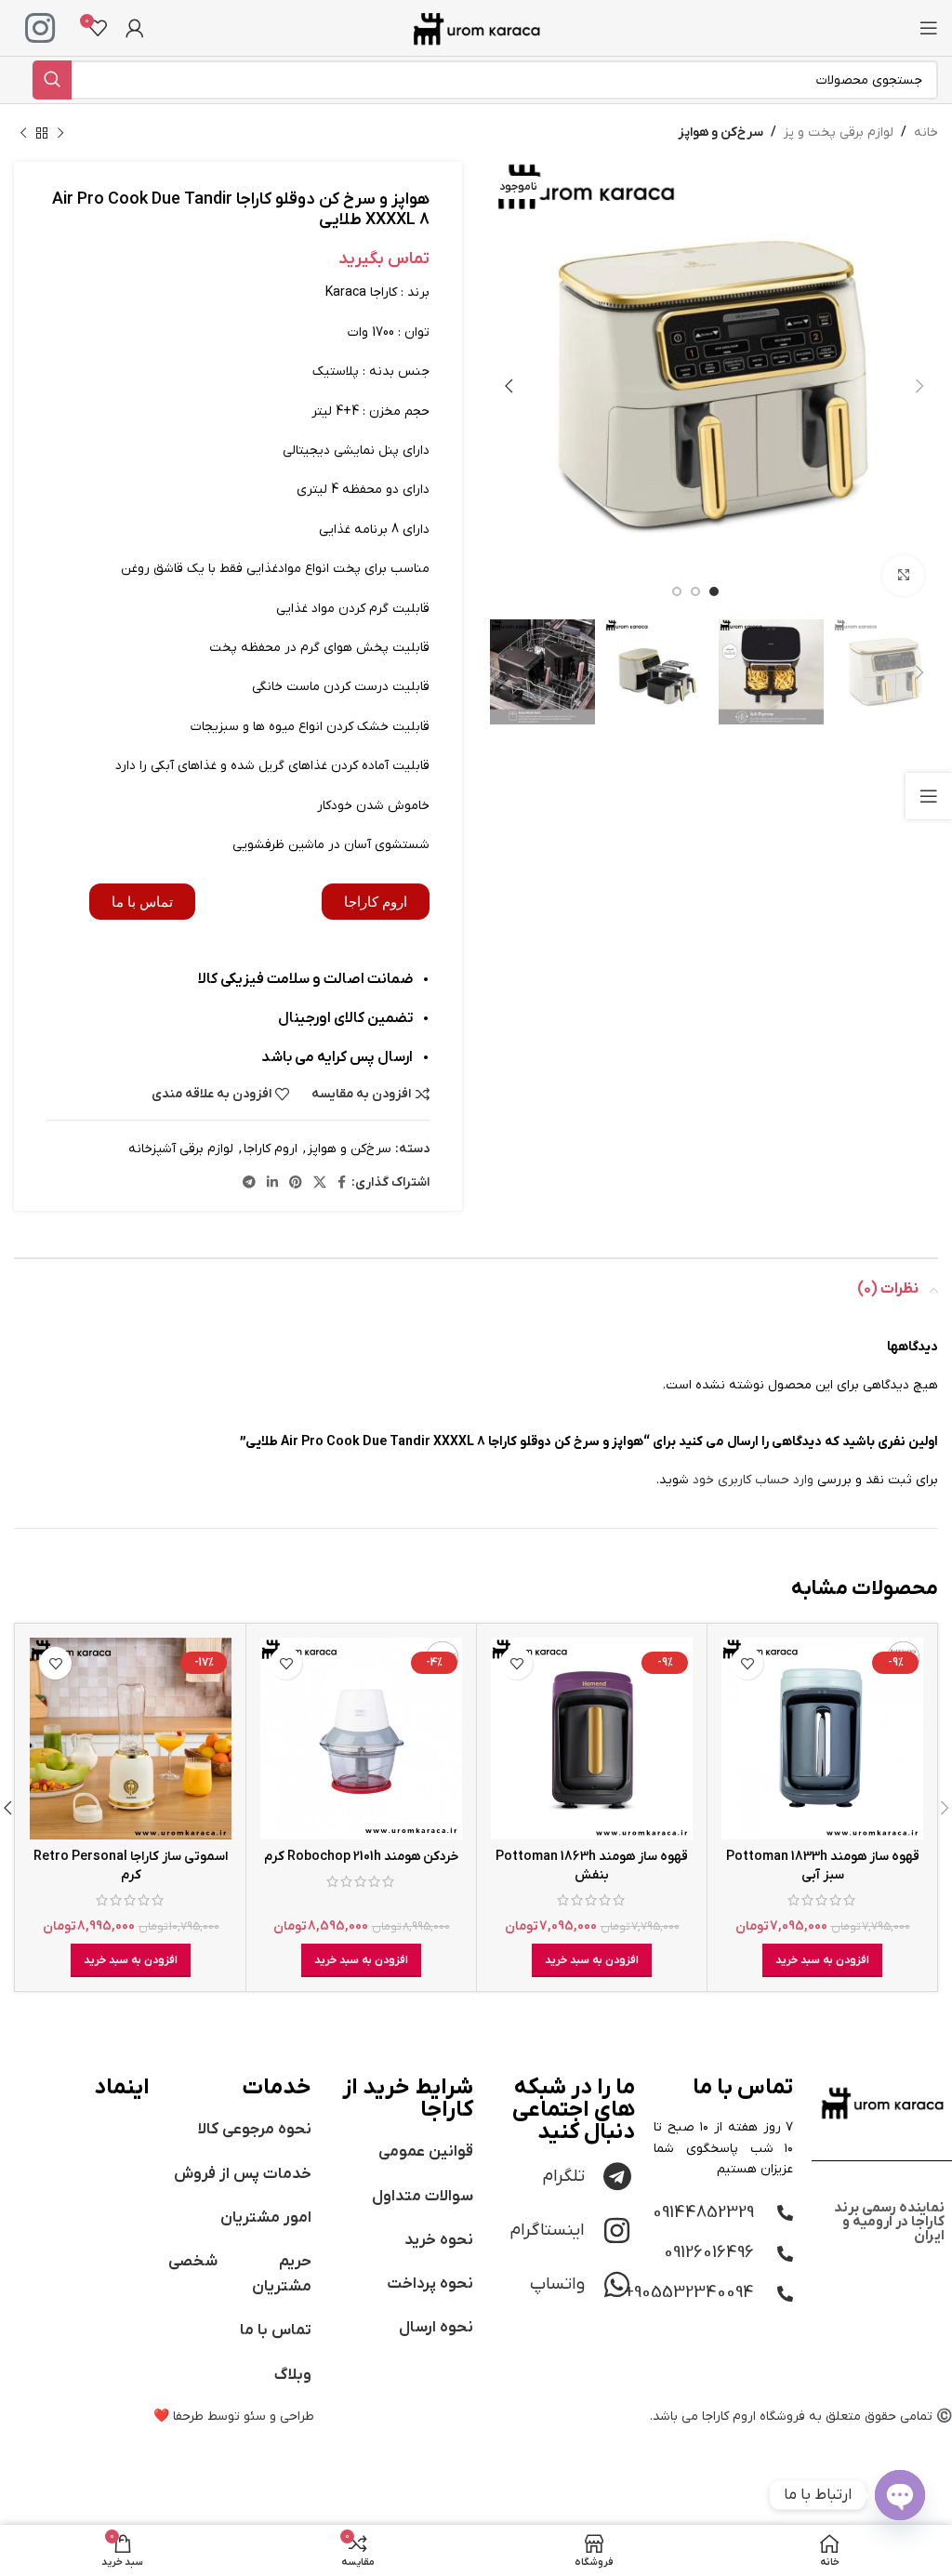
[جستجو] (52, 80)
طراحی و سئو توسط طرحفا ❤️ (234, 2417)
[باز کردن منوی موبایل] (929, 28)
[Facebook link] (342, 1183)
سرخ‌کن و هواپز (721, 133)
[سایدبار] (929, 796)
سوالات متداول (423, 2197)
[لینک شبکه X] (320, 1183)
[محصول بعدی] (23, 133)
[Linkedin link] (272, 1183)
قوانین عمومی (426, 2152)
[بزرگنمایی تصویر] (903, 576)
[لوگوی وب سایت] (476, 27)
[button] (822, 1960)
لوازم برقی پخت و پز (839, 133)
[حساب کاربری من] (135, 28)
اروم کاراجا (271, 1149)
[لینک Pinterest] (296, 1183)
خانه (926, 133)
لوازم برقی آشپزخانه (181, 1149)
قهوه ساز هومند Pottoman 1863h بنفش (592, 1866)
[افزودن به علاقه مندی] (747, 1663)
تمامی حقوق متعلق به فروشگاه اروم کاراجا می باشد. (791, 2417)
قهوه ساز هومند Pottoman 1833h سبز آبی (823, 1866)
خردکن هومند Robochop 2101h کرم (362, 1857)
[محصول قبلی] (60, 133)
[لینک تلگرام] (249, 1183)
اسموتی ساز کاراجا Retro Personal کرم (131, 1866)
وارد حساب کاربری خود (753, 1480)
